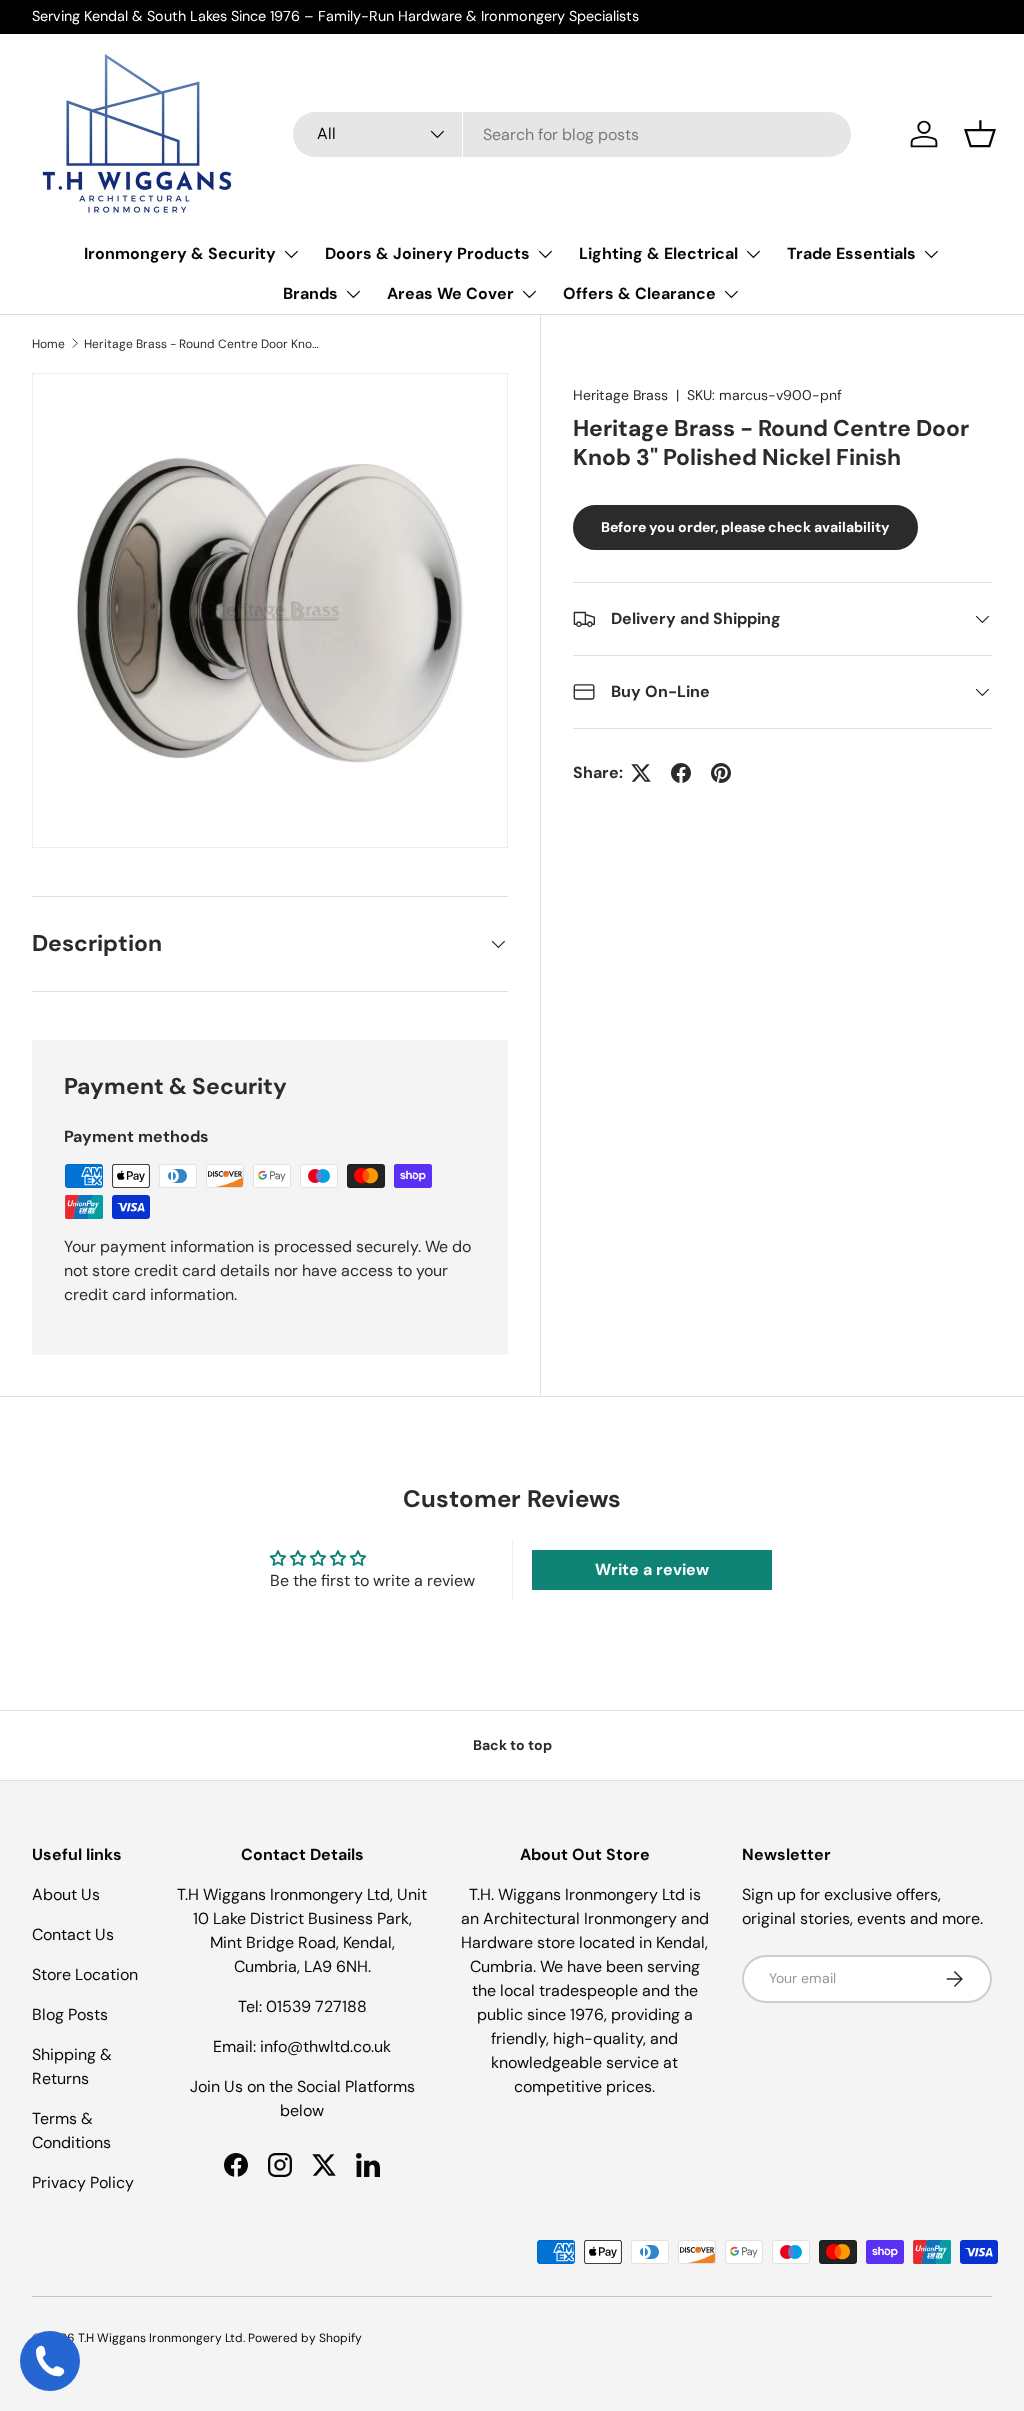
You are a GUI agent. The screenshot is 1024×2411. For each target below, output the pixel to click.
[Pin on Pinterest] (721, 773)
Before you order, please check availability (745, 527)
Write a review (652, 1569)
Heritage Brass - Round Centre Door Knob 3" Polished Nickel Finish (204, 344)
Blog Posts (70, 2014)
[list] (270, 611)
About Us (66, 1894)
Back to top (512, 1745)
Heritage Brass (620, 395)
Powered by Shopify (305, 2338)
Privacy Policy (83, 2182)
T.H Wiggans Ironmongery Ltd (160, 2338)
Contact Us (73, 1934)
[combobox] (572, 134)
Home (48, 344)
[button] (980, 134)
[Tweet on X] (641, 773)
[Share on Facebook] (681, 773)
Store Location (85, 1974)
